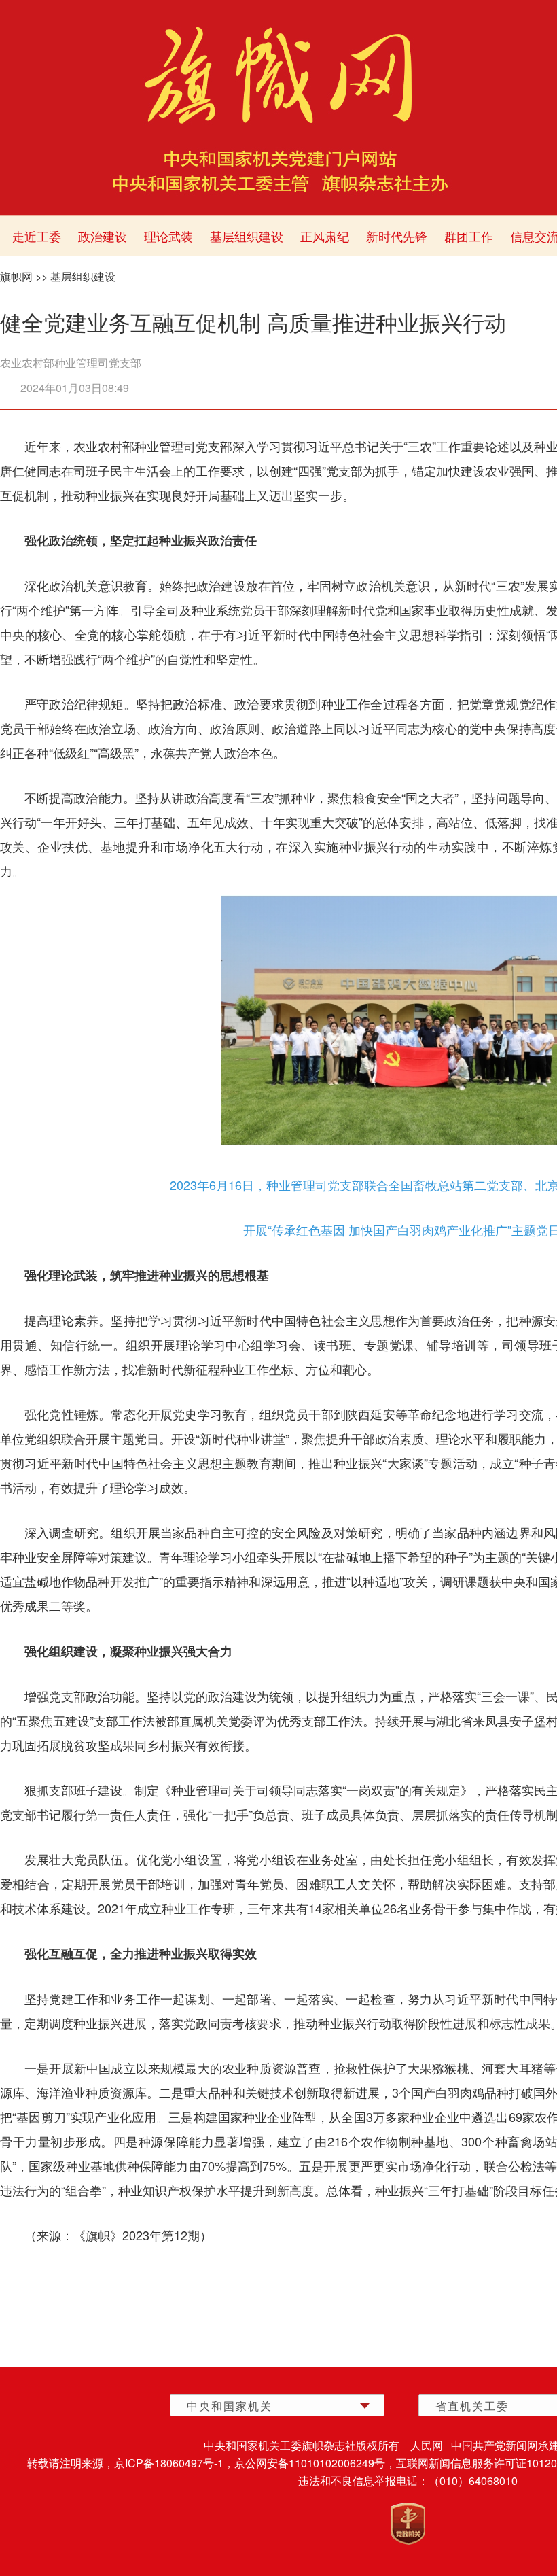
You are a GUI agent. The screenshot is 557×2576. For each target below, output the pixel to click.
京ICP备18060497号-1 (169, 2463)
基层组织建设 (247, 236)
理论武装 (168, 236)
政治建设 (103, 236)
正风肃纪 (325, 236)
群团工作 (469, 236)
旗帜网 (16, 276)
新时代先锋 (397, 236)
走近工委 (37, 236)
